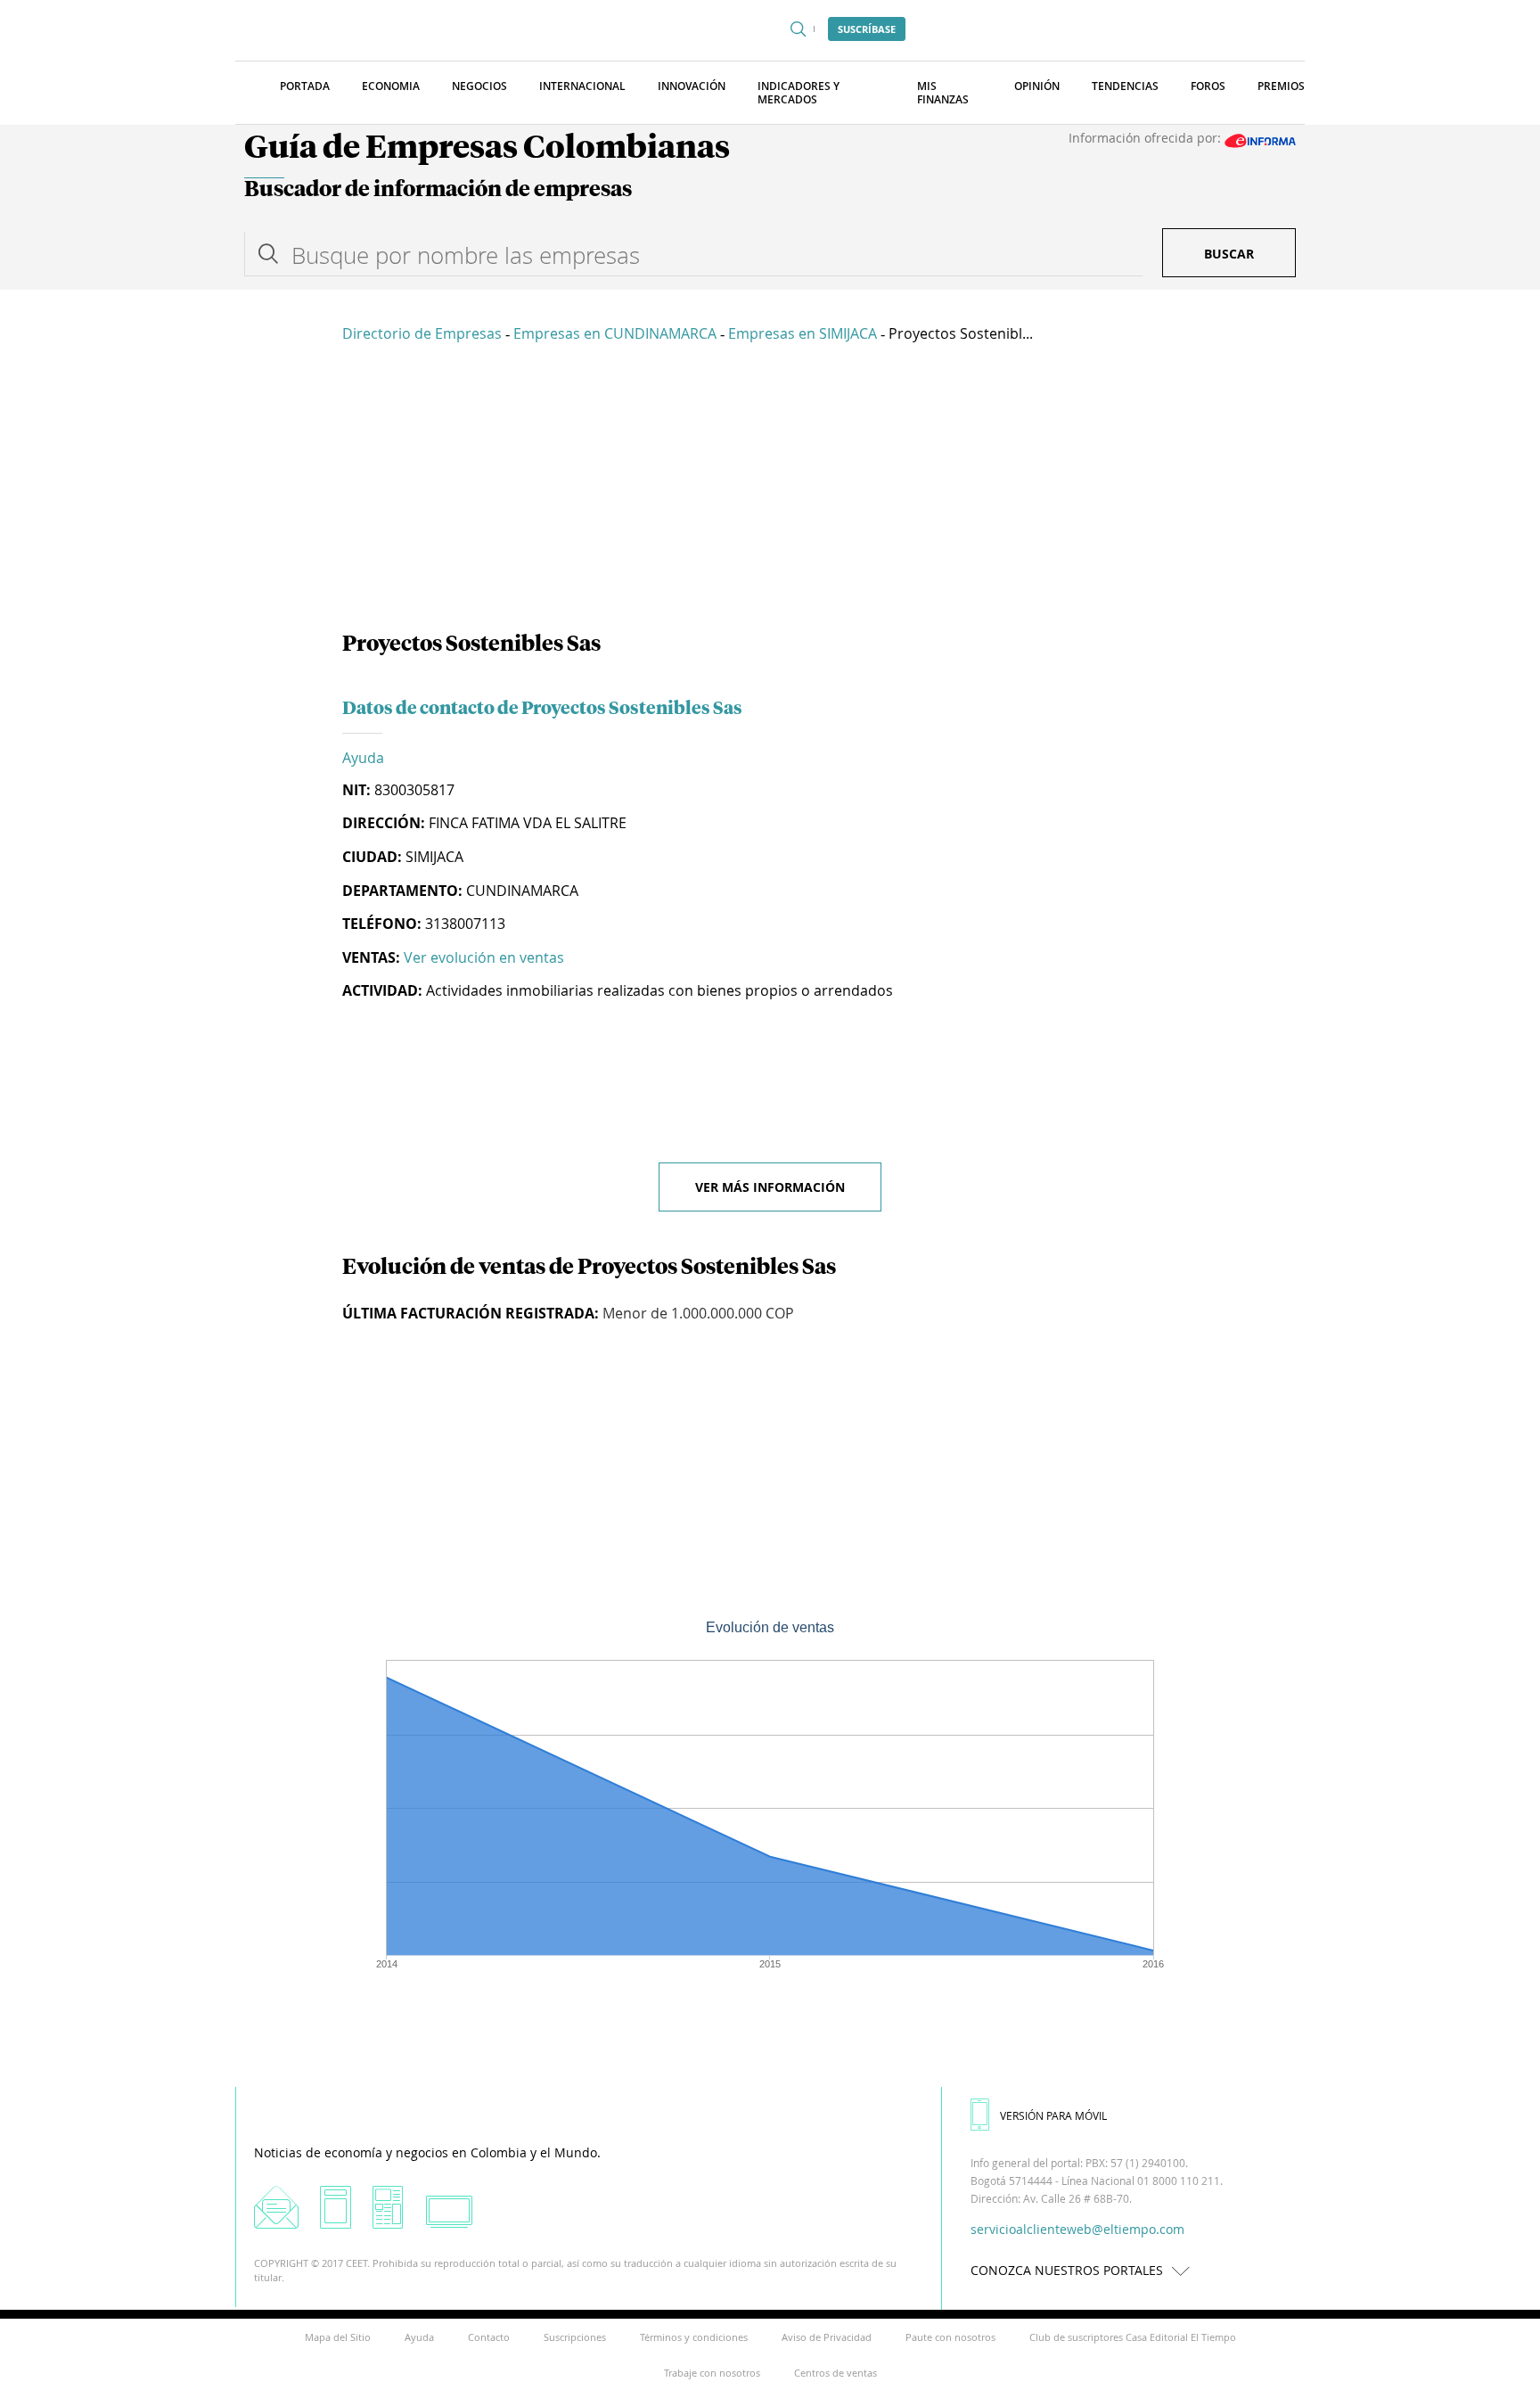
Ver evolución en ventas (484, 957)
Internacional (582, 86)
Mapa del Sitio (338, 2337)
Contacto (489, 2337)
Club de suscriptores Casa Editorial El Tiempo (1133, 2337)
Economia (391, 86)
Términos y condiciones (694, 2337)
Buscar (1229, 254)
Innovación (692, 86)
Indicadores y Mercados (799, 93)
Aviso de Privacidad (827, 2337)
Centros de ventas (836, 2373)
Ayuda (363, 758)
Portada (305, 86)
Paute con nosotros (950, 2337)
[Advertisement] (770, 490)
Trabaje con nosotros (712, 2373)
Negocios (479, 86)
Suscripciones (575, 2337)
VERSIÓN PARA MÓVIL (1053, 2115)
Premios (1281, 86)
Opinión (1037, 86)
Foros (1208, 86)
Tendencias (1125, 86)
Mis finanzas (943, 93)
